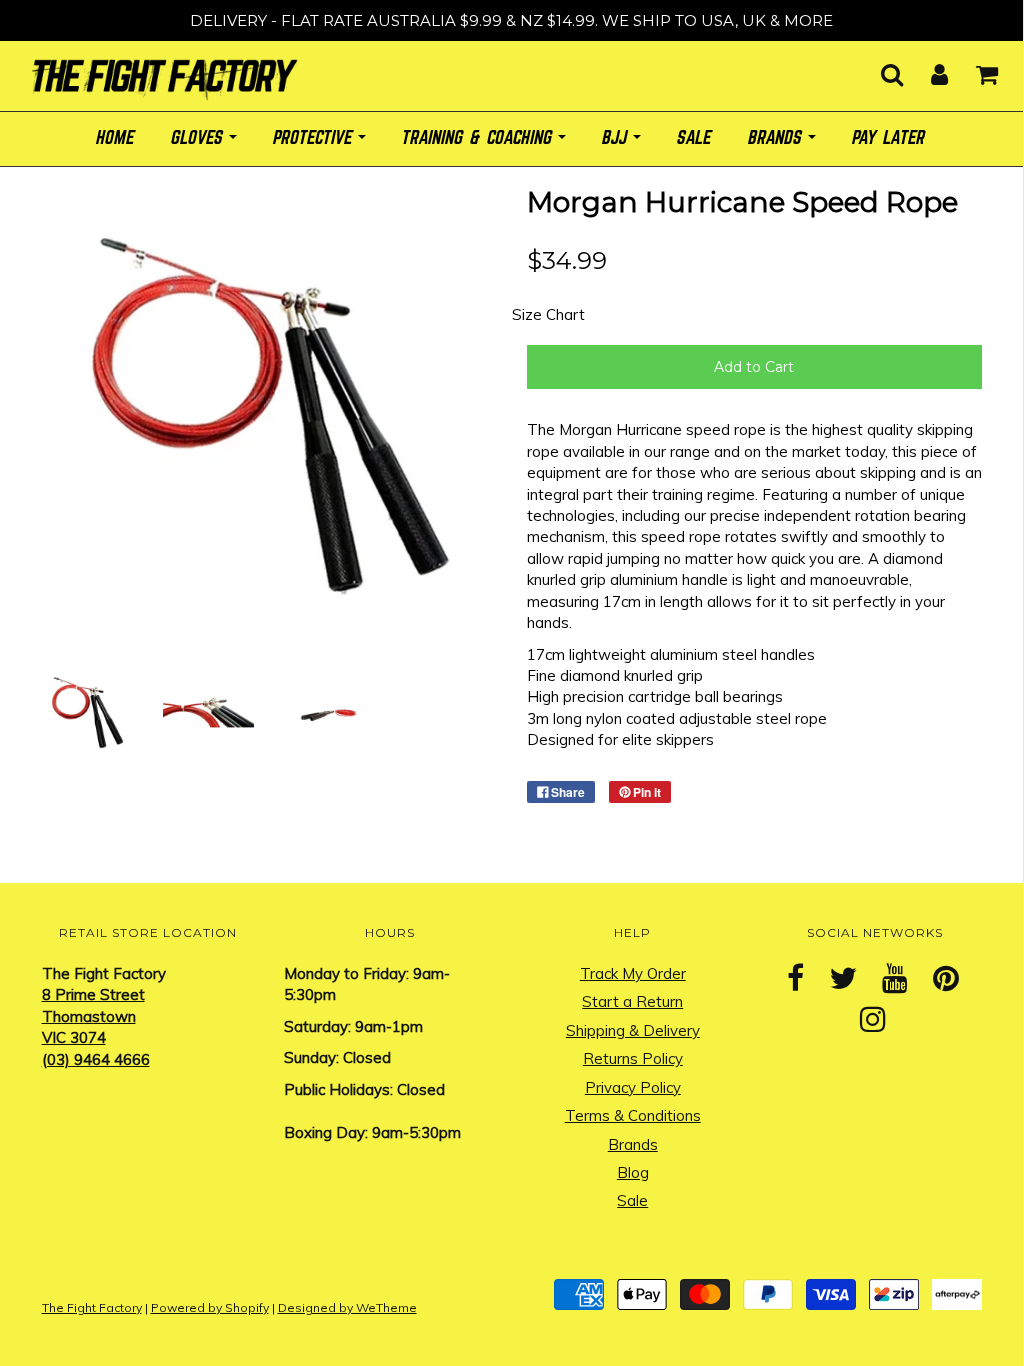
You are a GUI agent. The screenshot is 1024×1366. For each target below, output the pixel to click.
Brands (633, 1144)
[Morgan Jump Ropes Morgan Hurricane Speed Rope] (87, 711)
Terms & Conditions (633, 1115)
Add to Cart (754, 367)
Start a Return (632, 1001)
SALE (695, 138)
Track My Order (633, 973)
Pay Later (889, 138)
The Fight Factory (92, 1307)
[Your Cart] (974, 68)
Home (116, 138)
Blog (633, 1172)
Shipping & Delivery (633, 1030)
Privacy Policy (633, 1087)
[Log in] (927, 68)
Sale (632, 1200)
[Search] (879, 68)
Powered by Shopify (210, 1307)
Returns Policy (633, 1058)
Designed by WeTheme (347, 1307)
